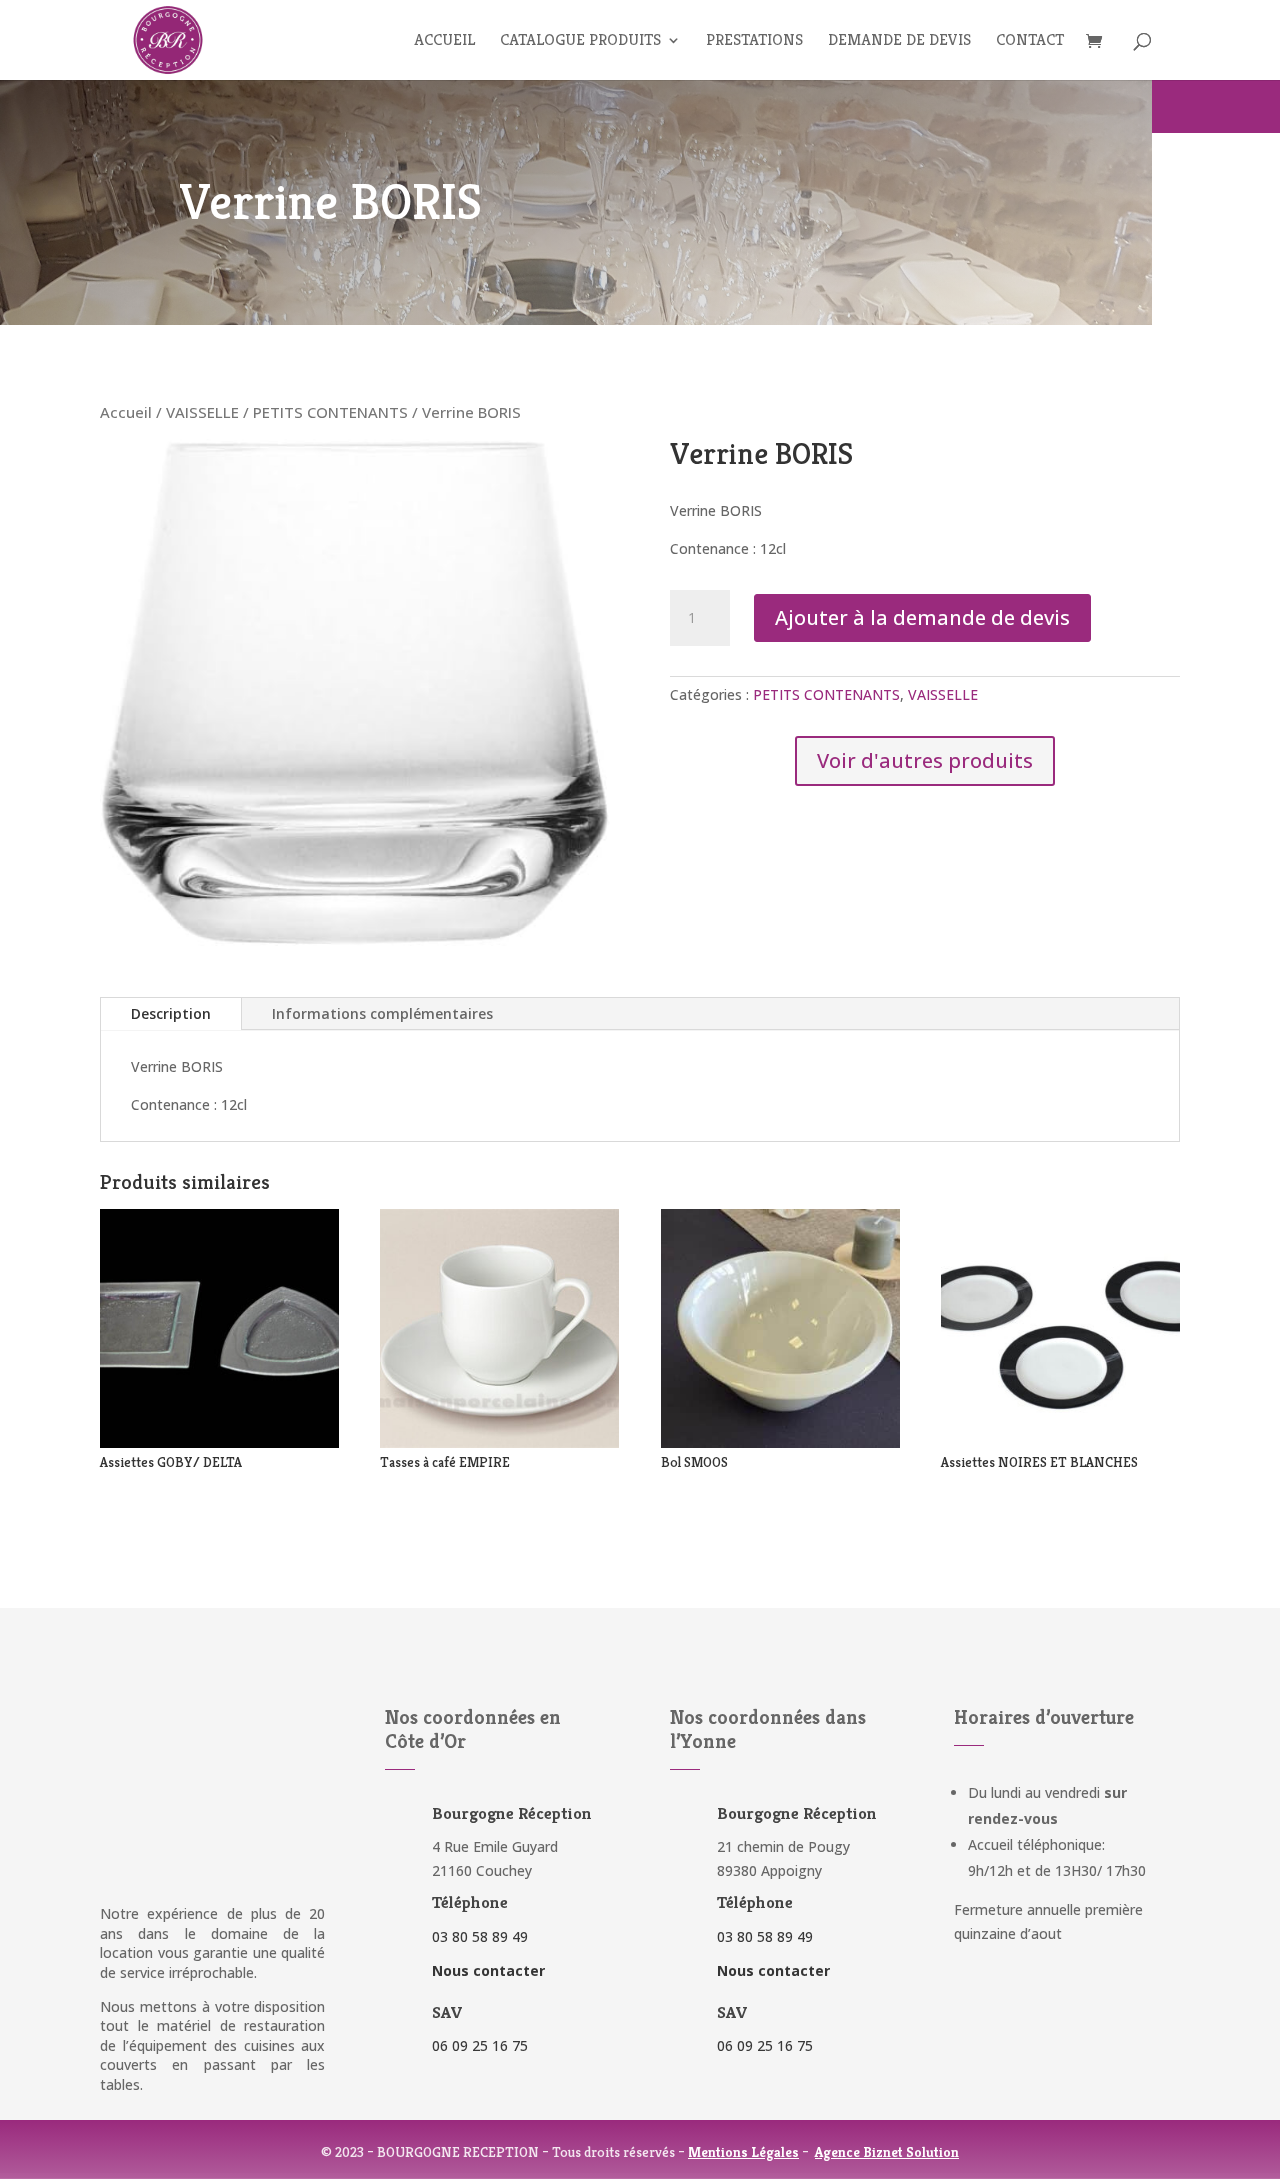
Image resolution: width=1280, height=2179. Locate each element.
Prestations (754, 41)
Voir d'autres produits (925, 760)
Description (171, 1013)
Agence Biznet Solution (887, 2152)
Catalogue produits (580, 41)
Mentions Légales (743, 2152)
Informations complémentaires (382, 1013)
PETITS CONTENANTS (330, 412)
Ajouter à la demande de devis (922, 617)
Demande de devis (899, 41)
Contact (1030, 41)
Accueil (444, 41)
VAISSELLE (202, 412)
